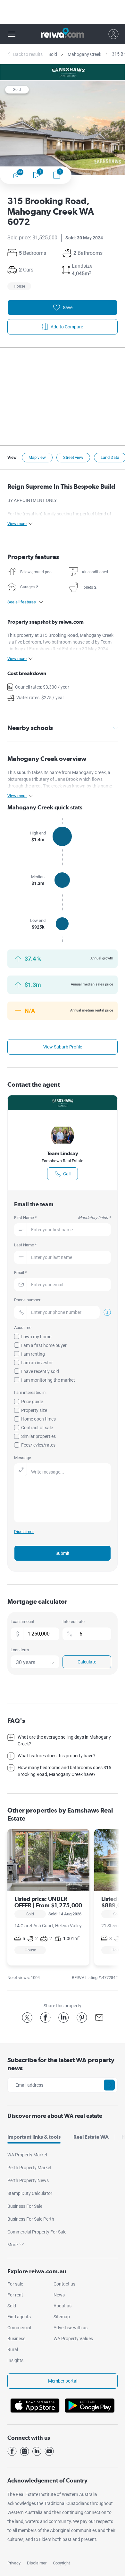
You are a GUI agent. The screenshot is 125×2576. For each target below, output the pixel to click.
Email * (21, 1273)
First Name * (62, 1218)
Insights (15, 2360)
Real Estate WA (91, 2137)
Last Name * (25, 1245)
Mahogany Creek (84, 54)
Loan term (20, 1650)
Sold (53, 54)
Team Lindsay (63, 1153)
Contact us (64, 2284)
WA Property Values (73, 2339)
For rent (15, 2295)
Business (16, 2339)
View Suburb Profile (63, 1047)
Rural (13, 2349)
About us (63, 2306)
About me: (23, 1328)
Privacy (14, 2563)
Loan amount (22, 1622)
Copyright (61, 2563)
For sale (15, 2284)
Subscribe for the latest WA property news (61, 2064)
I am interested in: (30, 1392)
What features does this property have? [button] (57, 1756)
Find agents (19, 2317)
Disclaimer (37, 2563)
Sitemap (62, 2317)
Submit (63, 1553)
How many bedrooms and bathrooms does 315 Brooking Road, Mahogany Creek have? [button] (64, 1771)
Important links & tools (34, 2137)
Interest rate (74, 1622)
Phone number (27, 1300)
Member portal (63, 2381)
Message (23, 1458)
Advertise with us (71, 2328)
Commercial (19, 2328)
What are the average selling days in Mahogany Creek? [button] (64, 1740)
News (59, 2295)
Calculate (87, 1662)
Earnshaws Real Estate (63, 1161)
